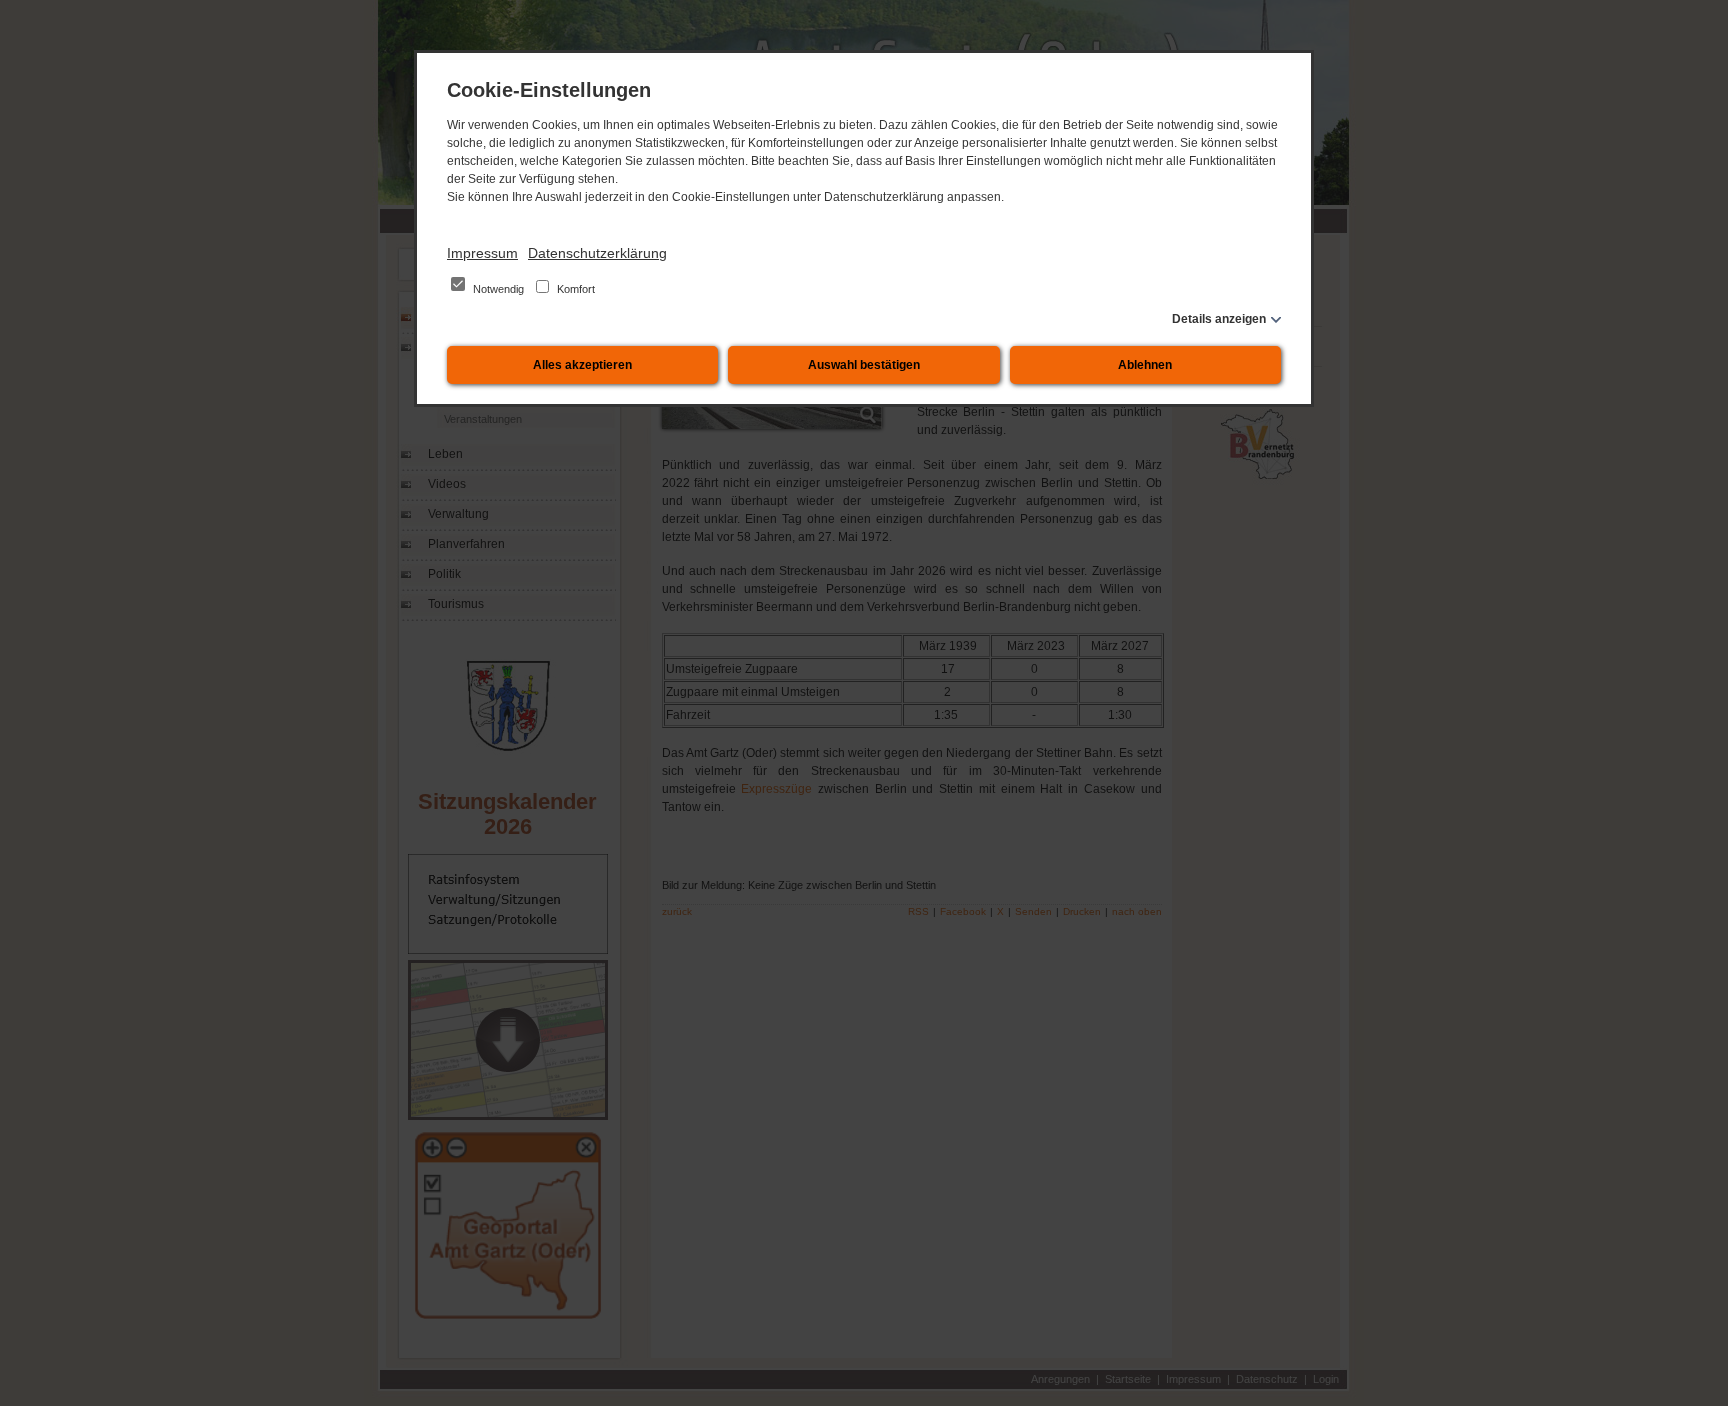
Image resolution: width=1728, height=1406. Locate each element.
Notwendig (498, 289)
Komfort (574, 289)
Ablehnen (1145, 365)
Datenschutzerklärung (597, 253)
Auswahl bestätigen (864, 365)
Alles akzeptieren (582, 365)
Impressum (482, 253)
